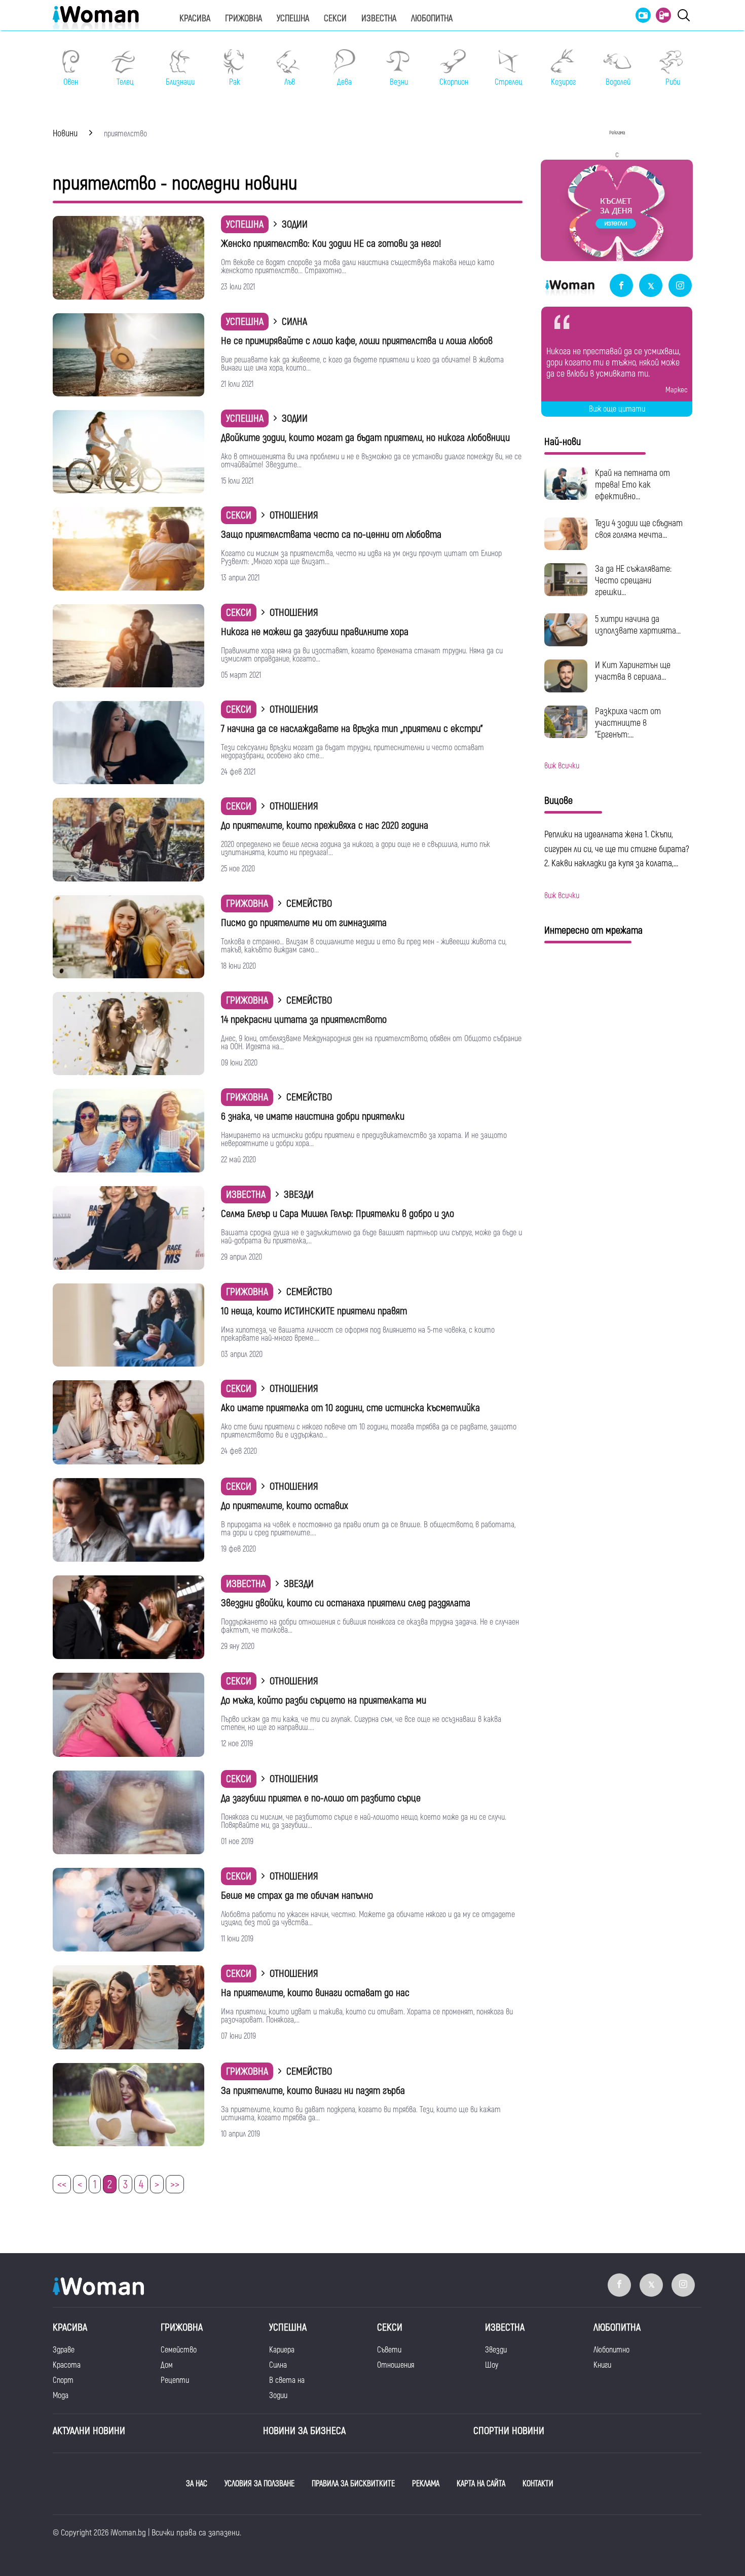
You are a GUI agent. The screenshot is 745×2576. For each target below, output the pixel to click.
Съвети (389, 2350)
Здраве (64, 2350)
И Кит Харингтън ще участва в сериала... (633, 671)
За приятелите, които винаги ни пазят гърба (313, 2091)
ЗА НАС (197, 2484)
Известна (379, 19)
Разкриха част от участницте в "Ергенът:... (628, 723)
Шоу (492, 2365)
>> (175, 2185)
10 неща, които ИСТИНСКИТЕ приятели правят (314, 1311)
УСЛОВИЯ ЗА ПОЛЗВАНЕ (259, 2484)
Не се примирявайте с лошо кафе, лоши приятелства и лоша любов (357, 341)
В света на (287, 2380)
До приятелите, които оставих (285, 1506)
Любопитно (611, 2350)
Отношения (396, 2365)
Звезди (496, 2350)
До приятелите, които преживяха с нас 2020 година (325, 825)
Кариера (282, 2350)
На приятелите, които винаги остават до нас (315, 1993)
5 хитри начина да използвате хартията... (638, 625)
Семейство (179, 2350)
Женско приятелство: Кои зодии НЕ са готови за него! (331, 244)
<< (62, 2185)
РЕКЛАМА (426, 2484)
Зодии (278, 2396)
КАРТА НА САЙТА (481, 2484)
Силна (278, 2365)
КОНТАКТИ (538, 2484)
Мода (61, 2396)
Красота (67, 2365)
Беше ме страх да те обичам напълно (297, 1896)
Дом (167, 2365)
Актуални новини (89, 2431)
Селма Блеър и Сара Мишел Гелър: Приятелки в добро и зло (338, 1214)
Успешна (293, 19)
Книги (602, 2365)
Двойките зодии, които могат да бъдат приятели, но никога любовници (365, 438)
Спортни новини (509, 2431)
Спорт (63, 2380)
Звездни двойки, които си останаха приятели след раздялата (346, 1603)
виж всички (562, 766)
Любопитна (432, 19)
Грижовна (244, 19)
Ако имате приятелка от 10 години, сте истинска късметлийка (350, 1408)
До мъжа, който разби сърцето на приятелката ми (324, 1700)
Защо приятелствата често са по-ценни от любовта (331, 535)
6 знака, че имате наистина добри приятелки (313, 1116)
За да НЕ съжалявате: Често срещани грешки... (633, 581)
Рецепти (175, 2380)
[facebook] (621, 286)
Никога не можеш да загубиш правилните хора (315, 632)
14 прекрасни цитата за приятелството (304, 1020)
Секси (335, 19)
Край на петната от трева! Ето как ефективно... (632, 485)
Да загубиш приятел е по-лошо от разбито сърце (321, 1798)
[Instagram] (680, 286)
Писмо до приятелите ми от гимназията (304, 923)
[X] (651, 286)
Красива (195, 19)
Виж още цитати (617, 409)
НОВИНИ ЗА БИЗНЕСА (304, 2431)
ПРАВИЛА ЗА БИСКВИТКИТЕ (353, 2484)
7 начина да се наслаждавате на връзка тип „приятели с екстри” (352, 729)
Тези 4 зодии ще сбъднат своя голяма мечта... (639, 529)
